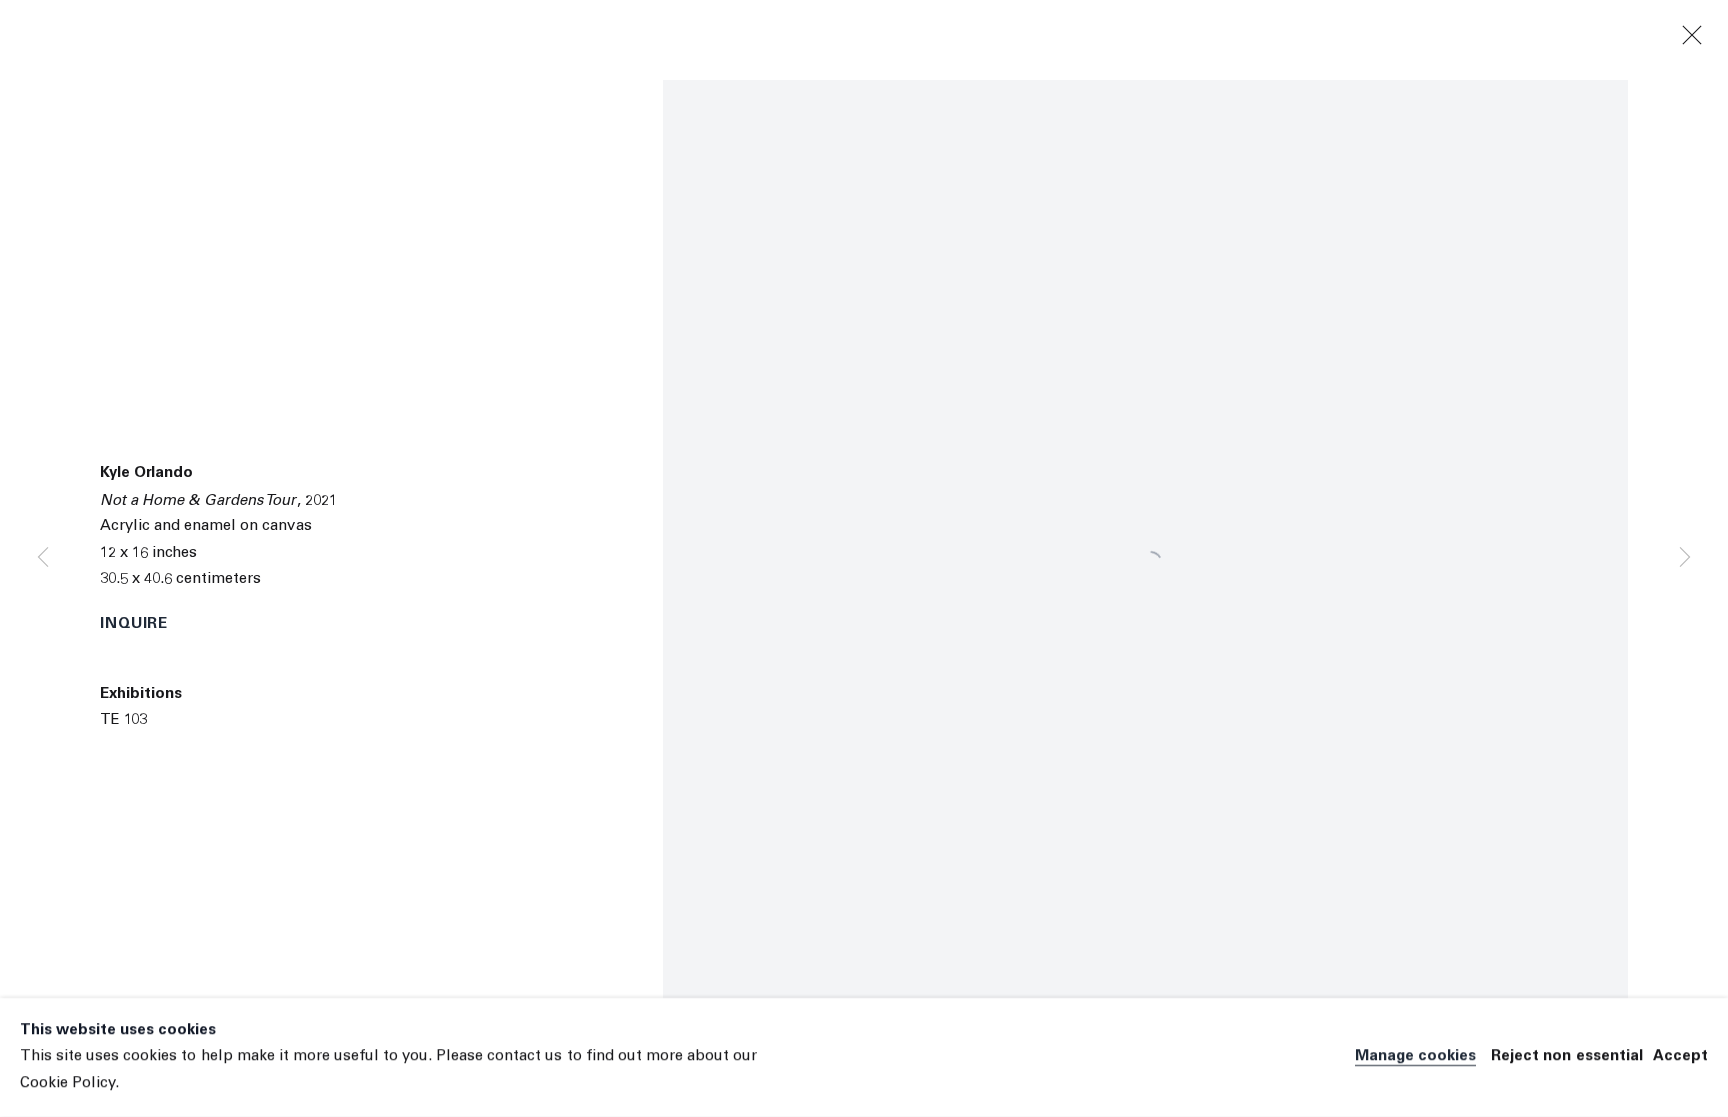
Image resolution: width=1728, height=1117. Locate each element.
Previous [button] (43, 559)
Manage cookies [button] (1415, 1057)
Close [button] (1692, 36)
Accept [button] (1680, 1057)
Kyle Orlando (146, 473)
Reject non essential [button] (1567, 1057)
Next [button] (1685, 559)
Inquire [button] (134, 624)
